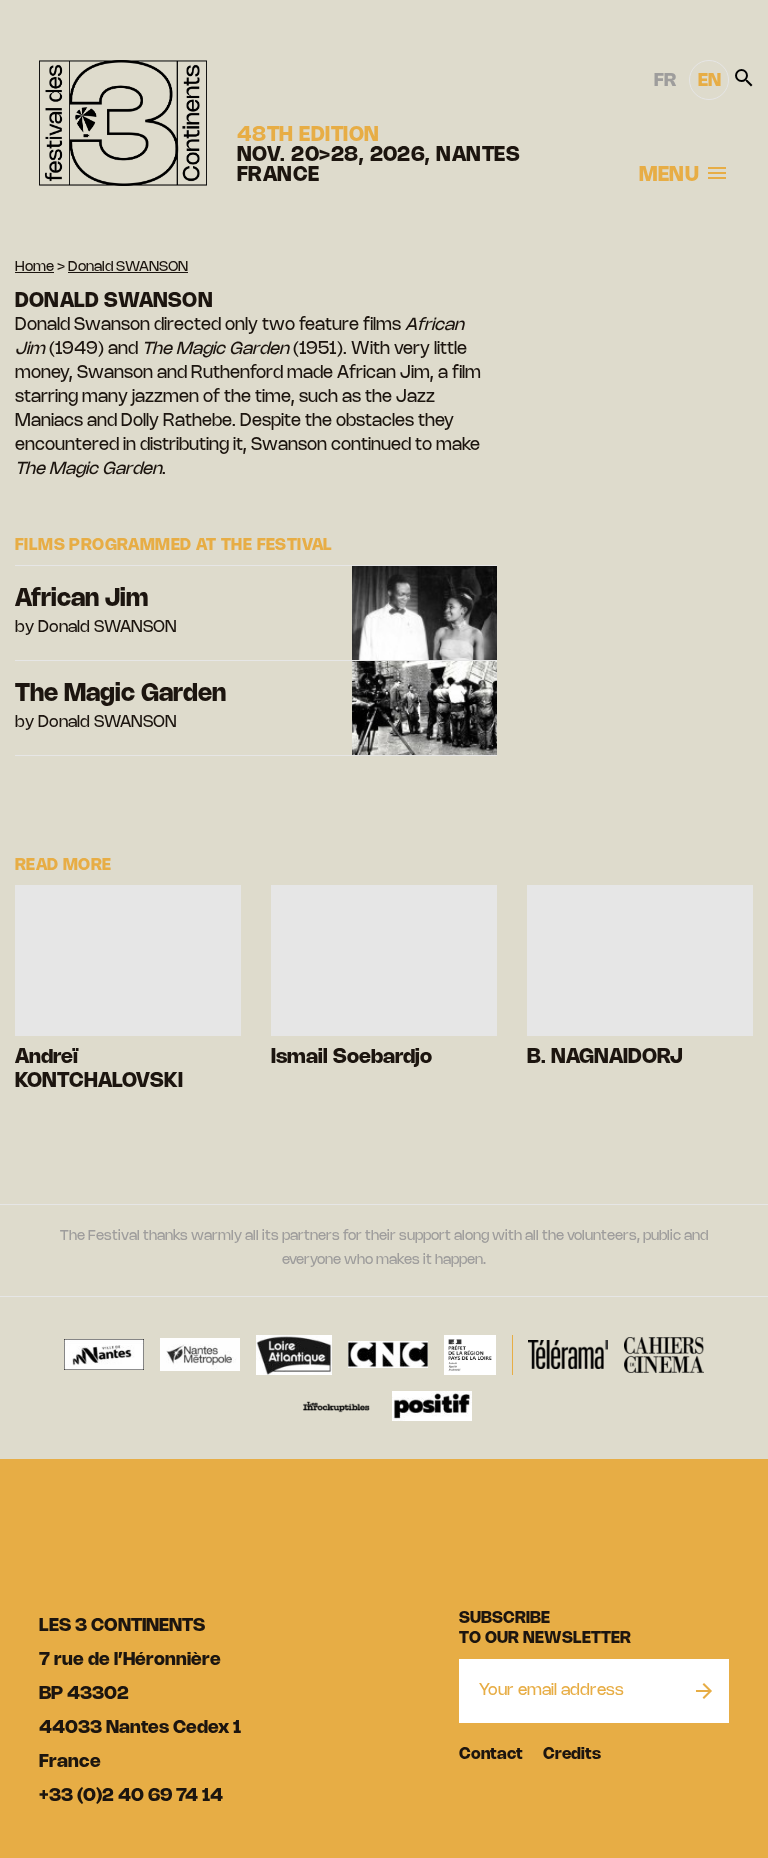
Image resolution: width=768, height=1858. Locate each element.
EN (709, 81)
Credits (572, 1754)
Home (34, 267)
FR (665, 81)
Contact (491, 1754)
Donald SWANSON (128, 267)
